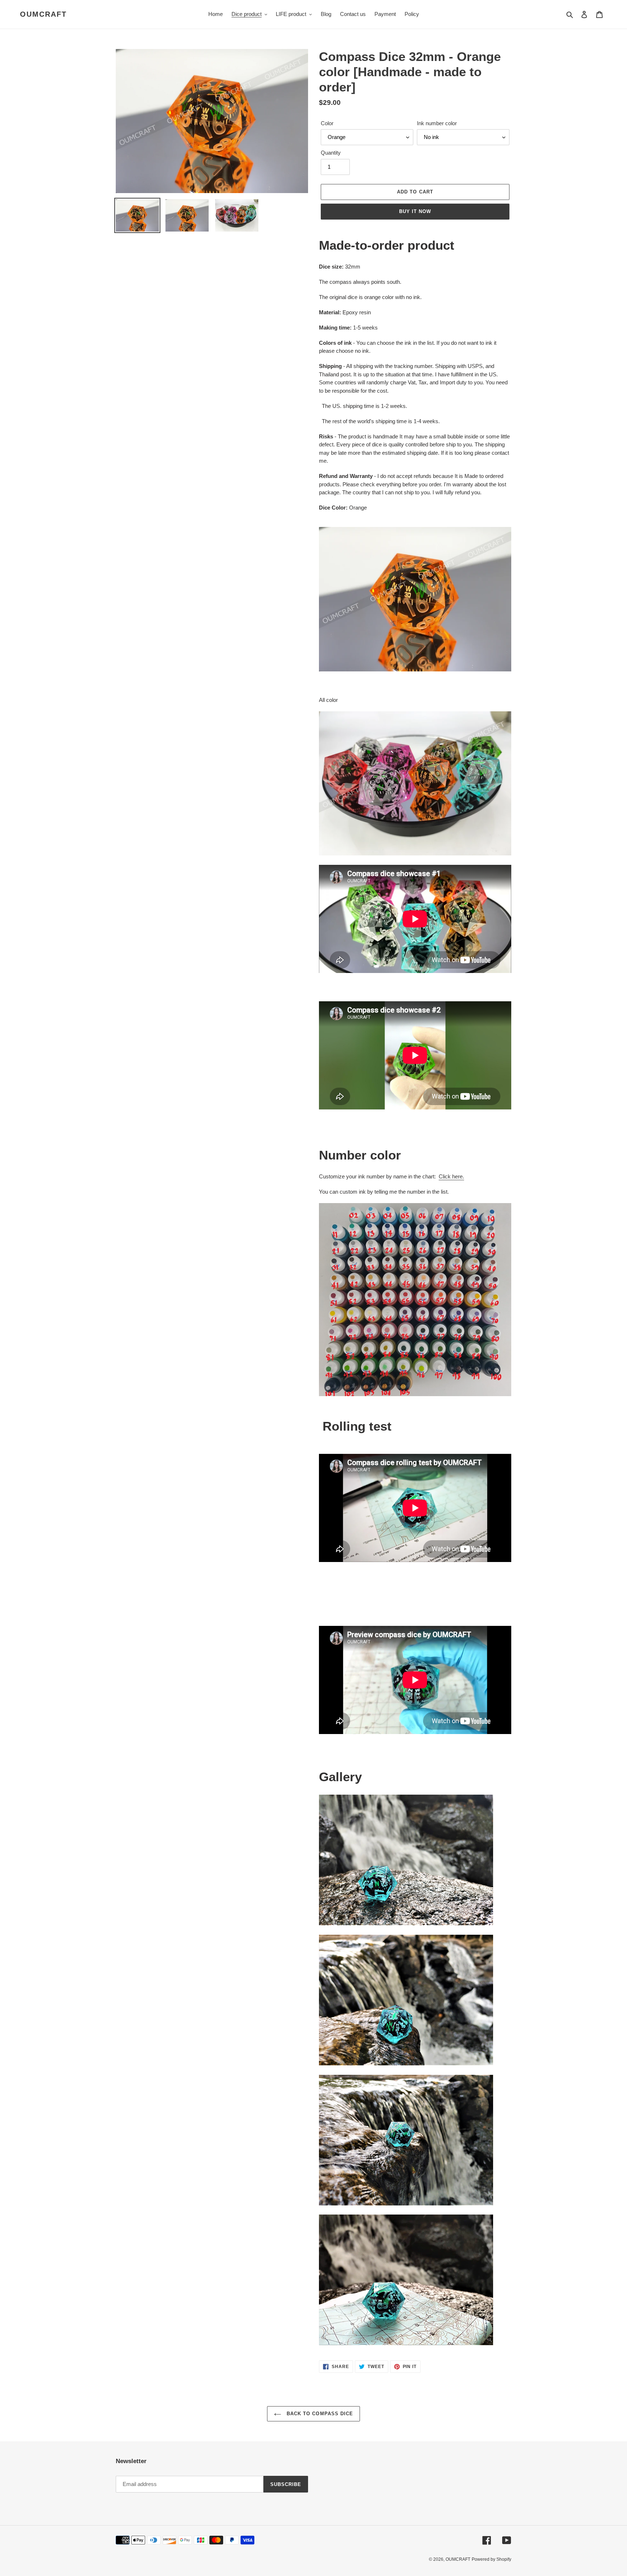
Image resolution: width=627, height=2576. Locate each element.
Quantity (331, 153)
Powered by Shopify (491, 2559)
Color (327, 123)
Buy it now (415, 211)
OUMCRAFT (43, 14)
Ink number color (437, 123)
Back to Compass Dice (319, 2414)
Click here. (451, 1176)
